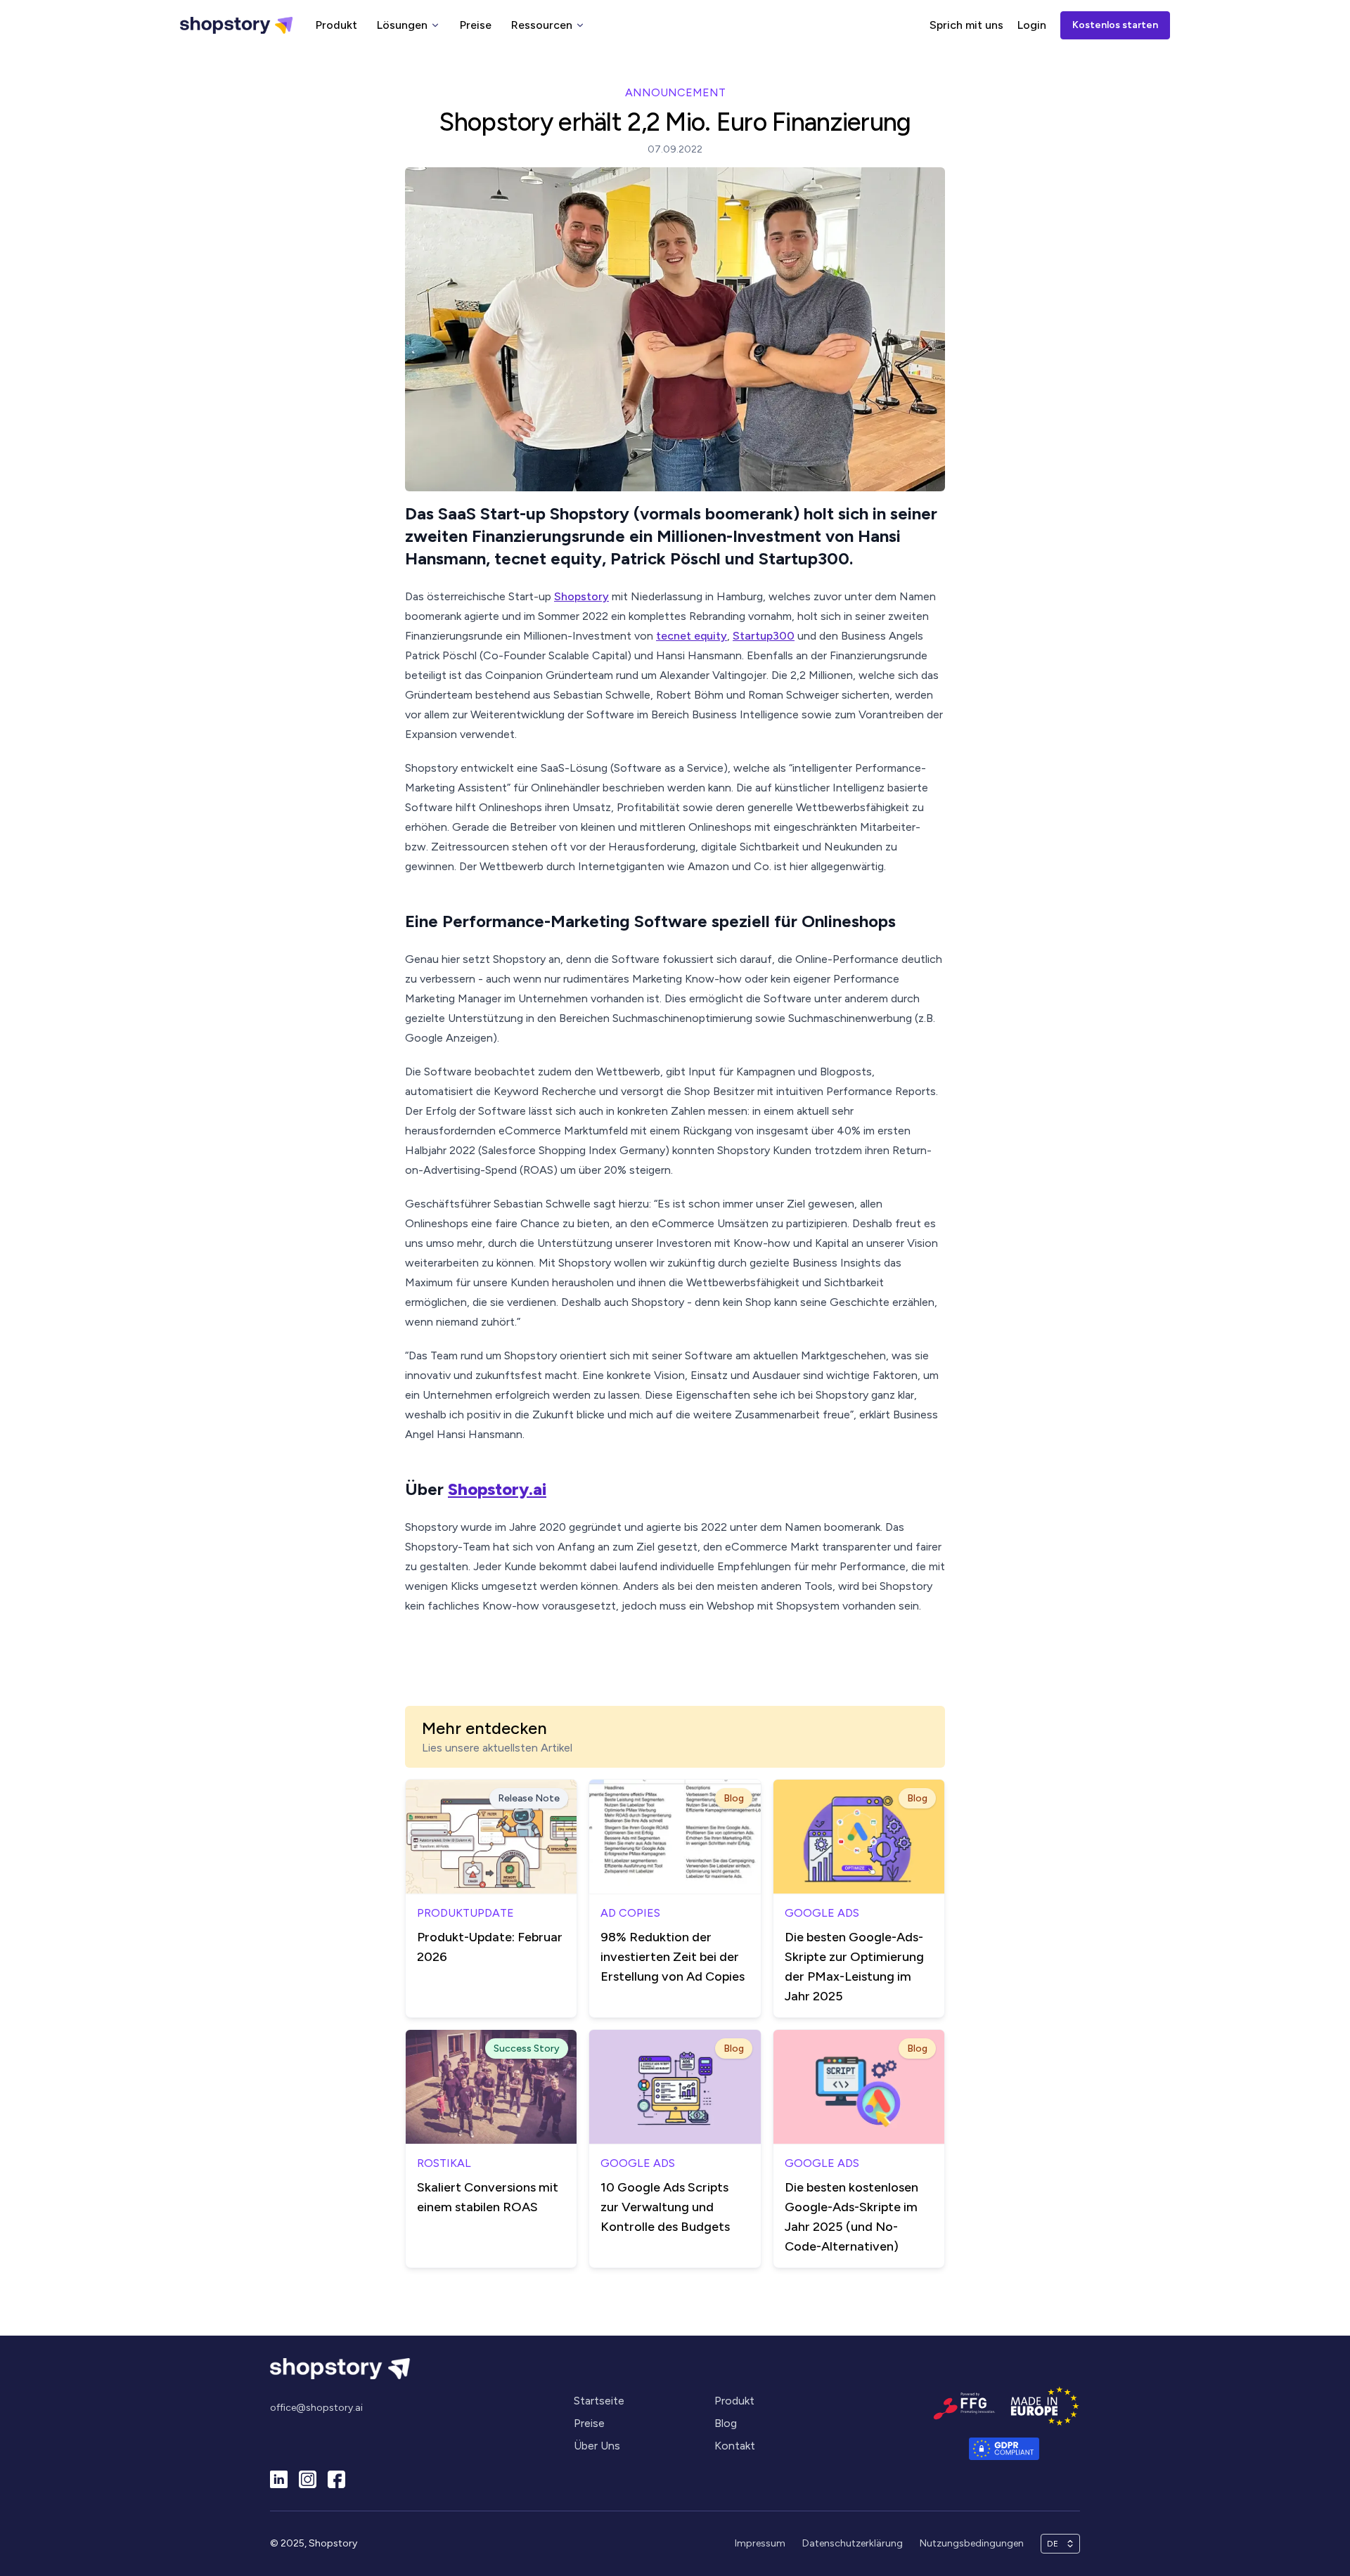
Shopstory (581, 596)
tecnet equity (692, 636)
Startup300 (764, 636)
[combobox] (1054, 2544)
